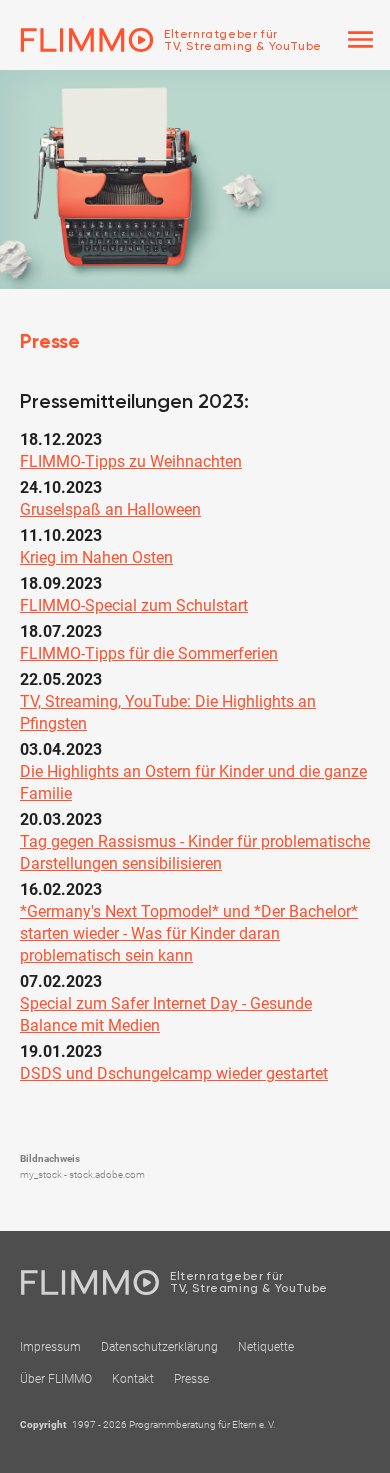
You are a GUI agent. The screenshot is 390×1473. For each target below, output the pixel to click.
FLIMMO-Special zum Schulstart (134, 605)
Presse (191, 1379)
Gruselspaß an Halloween (110, 509)
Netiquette (266, 1347)
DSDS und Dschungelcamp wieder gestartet (174, 1073)
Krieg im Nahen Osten (96, 557)
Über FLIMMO (56, 1379)
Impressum (50, 1347)
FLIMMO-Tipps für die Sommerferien (149, 653)
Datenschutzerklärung (159, 1347)
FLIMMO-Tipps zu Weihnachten (131, 461)
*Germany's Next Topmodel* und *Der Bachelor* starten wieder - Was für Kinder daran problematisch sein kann (189, 933)
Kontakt (133, 1379)
